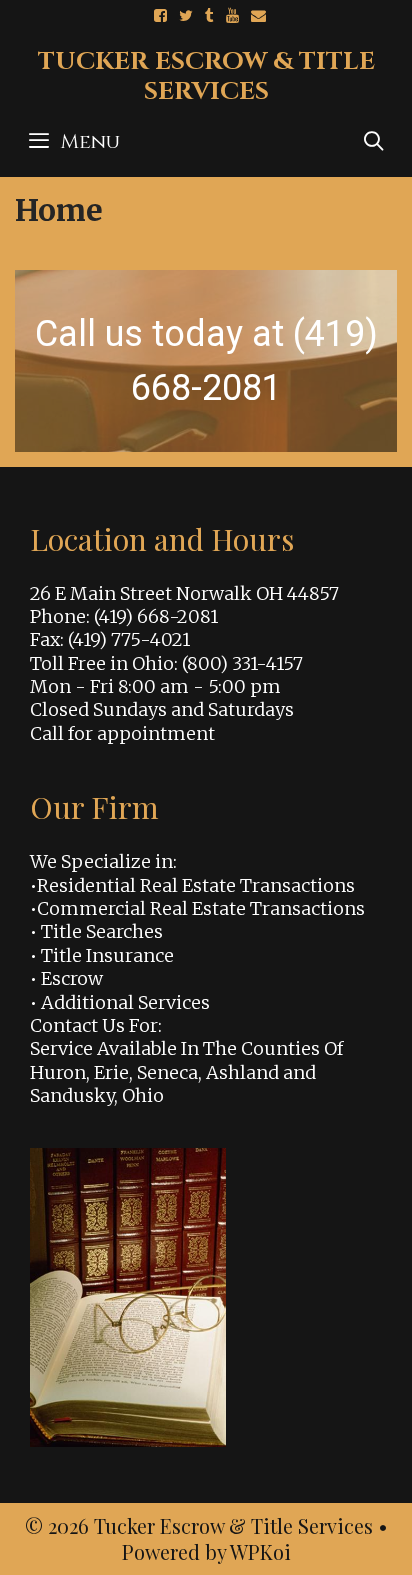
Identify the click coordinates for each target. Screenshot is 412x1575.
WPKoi (260, 1551)
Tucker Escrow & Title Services (206, 76)
